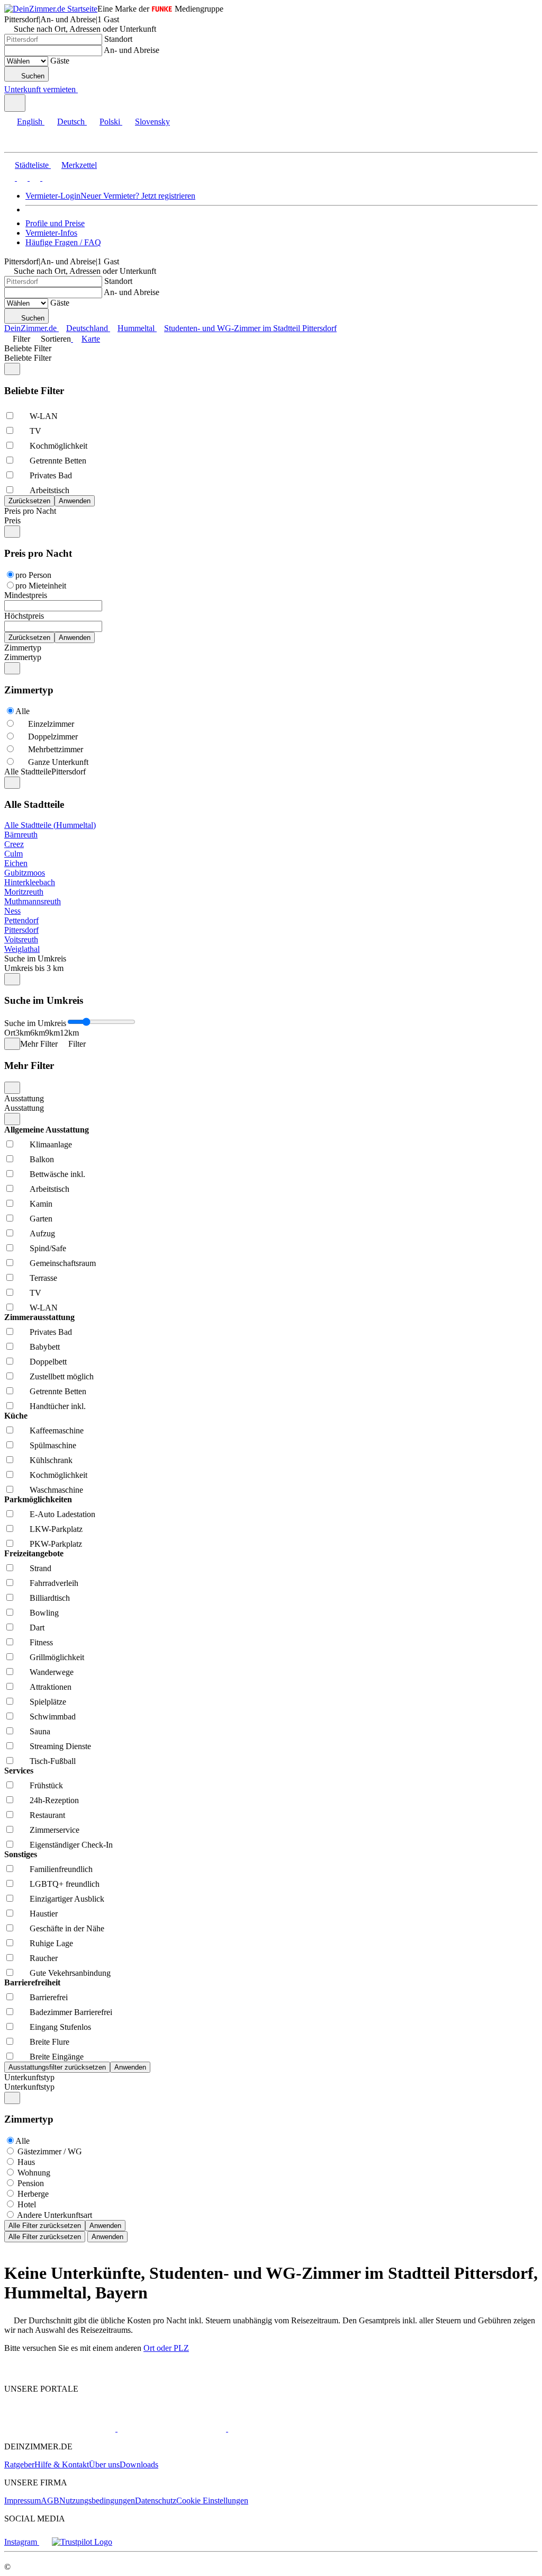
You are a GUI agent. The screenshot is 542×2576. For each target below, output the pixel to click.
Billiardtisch (50, 1598)
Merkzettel (79, 165)
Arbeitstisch (49, 490)
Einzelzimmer (51, 724)
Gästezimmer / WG (50, 2151)
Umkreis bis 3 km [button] (34, 968)
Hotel (27, 2204)
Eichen (16, 863)
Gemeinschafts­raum (63, 1263)
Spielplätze (48, 1702)
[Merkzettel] (82, 89)
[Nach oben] (10, 2371)
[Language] (15, 103)
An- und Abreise (132, 50)
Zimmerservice (55, 1830)
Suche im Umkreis (35, 959)
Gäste (60, 61)
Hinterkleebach (30, 882)
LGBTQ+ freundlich (65, 1884)
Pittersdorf (21, 930)
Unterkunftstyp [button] (29, 2087)
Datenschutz (156, 2501)
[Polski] (34, 178)
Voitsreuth (21, 939)
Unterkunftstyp (29, 2077)
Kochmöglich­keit (58, 446)
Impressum (22, 2501)
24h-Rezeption (54, 1800)
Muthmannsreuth (33, 901)
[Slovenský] (47, 178)
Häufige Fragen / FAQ (63, 242)
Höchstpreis (24, 616)
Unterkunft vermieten (40, 89)
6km (38, 1033)
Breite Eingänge (57, 2057)
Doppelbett (48, 1362)
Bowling (44, 1613)
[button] (19, 143)
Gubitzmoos (25, 873)
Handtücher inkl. (58, 1406)
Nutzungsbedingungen (97, 2501)
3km (23, 1033)
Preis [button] (12, 520)
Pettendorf (21, 920)
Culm (13, 854)
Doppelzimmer (53, 737)
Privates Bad (51, 475)
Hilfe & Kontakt (62, 2464)
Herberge (33, 2194)
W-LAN (44, 416)
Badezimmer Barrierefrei (71, 2012)
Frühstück (46, 1785)
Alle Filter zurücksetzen (45, 2226)
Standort (118, 39)
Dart (37, 1628)
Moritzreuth (24, 892)
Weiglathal (22, 949)
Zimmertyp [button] (23, 657)
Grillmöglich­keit (57, 1657)
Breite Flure (49, 2042)
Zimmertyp (23, 648)
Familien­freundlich (61, 1869)
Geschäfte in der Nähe (67, 1928)
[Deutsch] (21, 178)
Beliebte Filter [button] (28, 358)
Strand (40, 1568)
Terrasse (43, 1278)
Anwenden (105, 2226)
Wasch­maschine (56, 1490)
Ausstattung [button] (24, 1108)
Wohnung (34, 2173)
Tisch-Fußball (53, 1761)
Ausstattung (24, 1098)
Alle (22, 711)
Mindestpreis (26, 595)
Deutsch (71, 122)
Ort (10, 1033)
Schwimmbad (53, 1717)
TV (35, 431)
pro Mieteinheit (41, 586)
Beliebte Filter (28, 348)
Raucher (44, 1958)
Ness (12, 911)
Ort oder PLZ (166, 2348)
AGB (50, 2501)
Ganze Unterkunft (58, 762)
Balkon (42, 1159)
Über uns (104, 2464)
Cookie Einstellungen (212, 2501)
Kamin (41, 1204)
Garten (41, 1219)
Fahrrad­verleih (54, 1583)
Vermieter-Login (53, 196)
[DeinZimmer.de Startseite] (51, 9)
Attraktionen (51, 1687)
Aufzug (42, 1233)
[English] (10, 178)
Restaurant (47, 1815)
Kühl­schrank (51, 1460)
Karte (91, 339)
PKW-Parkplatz (56, 1544)
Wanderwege (52, 1672)
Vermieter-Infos (51, 233)
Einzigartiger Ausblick (67, 1899)
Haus (26, 2162)
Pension (31, 2183)
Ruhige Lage (51, 1943)
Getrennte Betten (58, 461)
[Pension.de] (268, 2428)
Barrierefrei (49, 1997)
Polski (110, 122)
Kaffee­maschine (57, 1430)
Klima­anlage (51, 1144)
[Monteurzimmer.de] (171, 2428)
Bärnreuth (21, 835)
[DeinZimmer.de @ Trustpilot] (82, 2542)
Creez (14, 844)
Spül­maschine (53, 1445)
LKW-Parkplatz (56, 1529)
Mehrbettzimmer (56, 749)
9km (52, 1033)
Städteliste (32, 165)
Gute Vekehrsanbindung (70, 1973)
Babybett (45, 1347)
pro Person (33, 575)
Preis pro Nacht (30, 511)
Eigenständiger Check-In (71, 1845)
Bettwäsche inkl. (57, 1174)
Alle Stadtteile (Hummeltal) (50, 825)
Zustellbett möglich (62, 1376)
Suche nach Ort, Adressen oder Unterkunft (85, 29)
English (30, 122)
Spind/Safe (48, 1248)
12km (69, 1033)
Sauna (40, 1731)
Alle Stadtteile (28, 772)
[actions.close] (12, 369)
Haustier (44, 1914)
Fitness (41, 1642)
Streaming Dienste (60, 1746)
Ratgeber (19, 2464)
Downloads (139, 2464)
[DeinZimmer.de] (60, 2428)
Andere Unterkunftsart (55, 2215)
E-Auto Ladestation (62, 1514)
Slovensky (152, 122)
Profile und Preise (55, 223)
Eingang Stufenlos (60, 2027)
